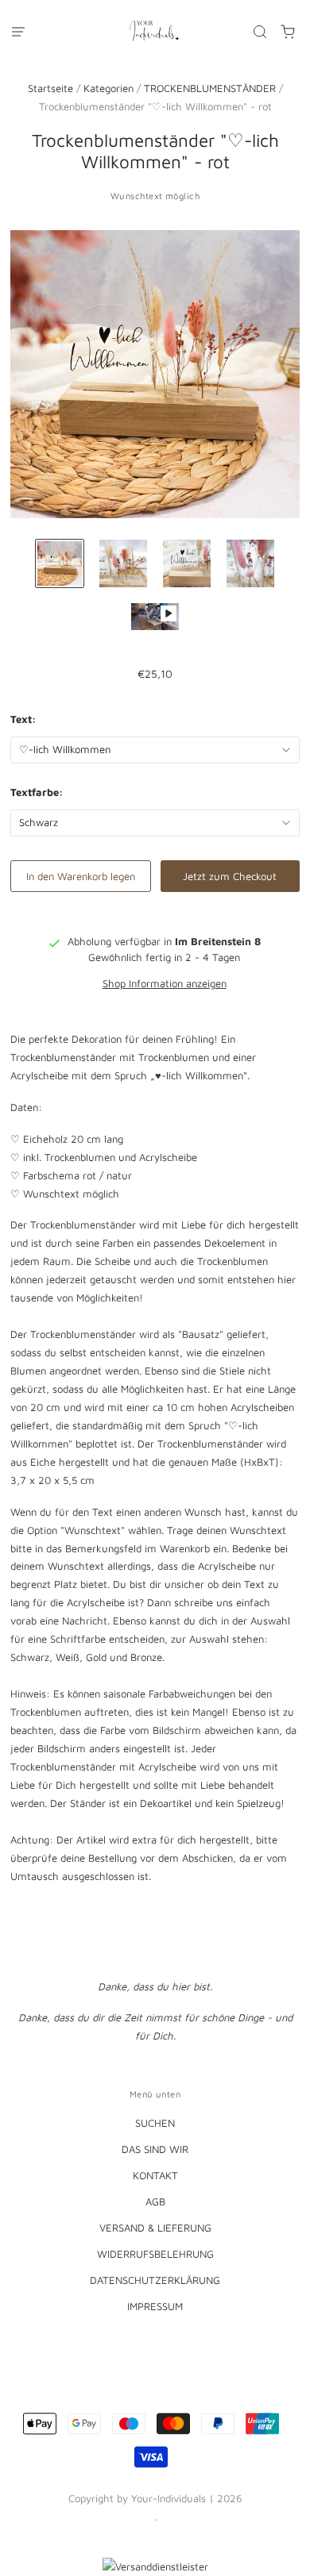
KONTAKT (155, 2175)
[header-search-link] (260, 31)
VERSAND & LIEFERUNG (155, 2228)
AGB (155, 2201)
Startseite (50, 88)
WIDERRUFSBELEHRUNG (155, 2254)
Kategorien (108, 88)
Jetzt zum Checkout (230, 876)
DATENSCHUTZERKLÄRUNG (155, 2280)
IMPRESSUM (155, 2306)
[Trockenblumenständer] (60, 563)
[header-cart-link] (288, 31)
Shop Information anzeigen (165, 983)
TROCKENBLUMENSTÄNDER (210, 88)
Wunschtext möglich (155, 196)
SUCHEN (155, 2123)
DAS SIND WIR (155, 2149)
